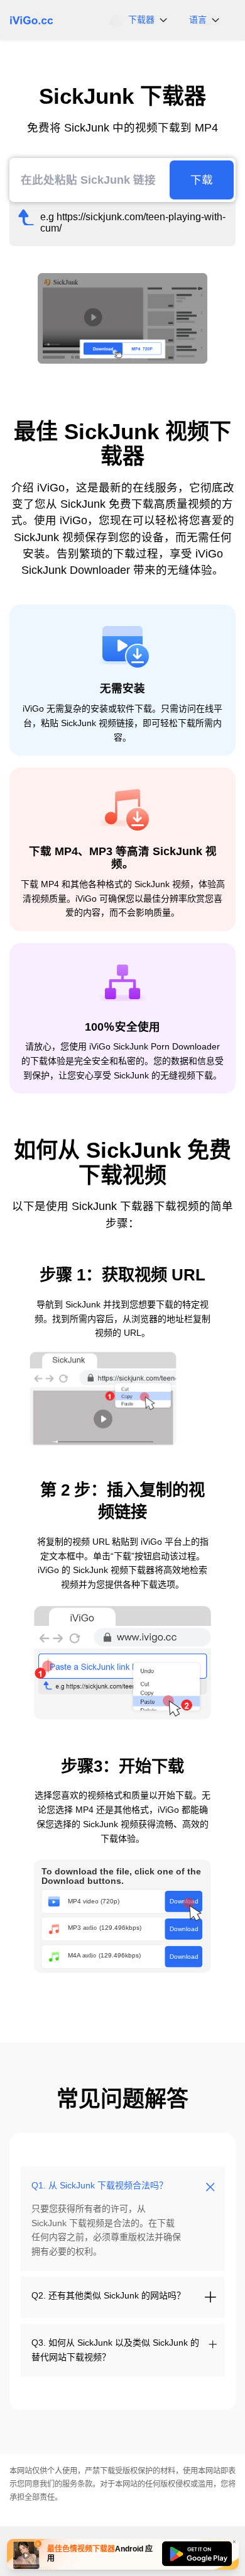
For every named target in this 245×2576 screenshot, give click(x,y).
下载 (202, 180)
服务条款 (77, 2484)
